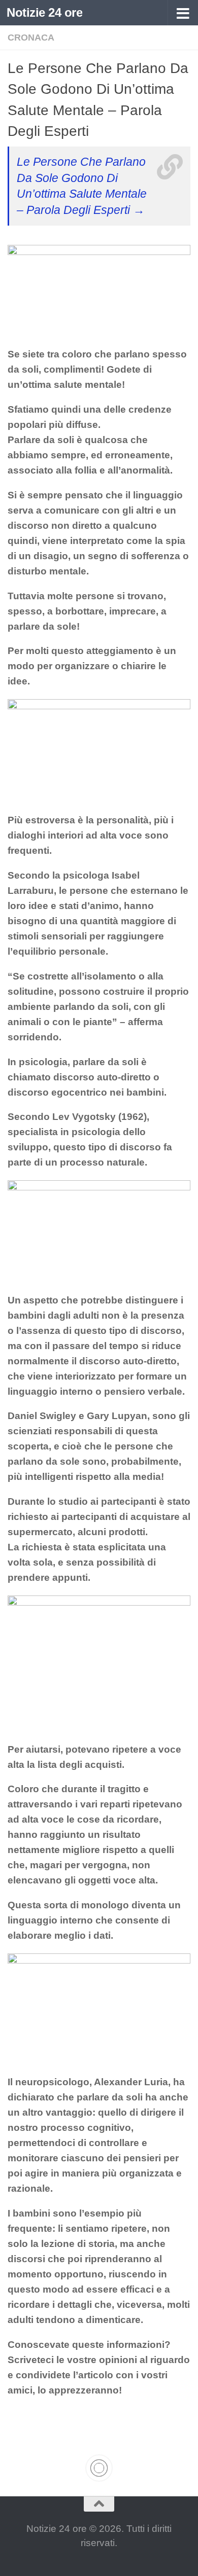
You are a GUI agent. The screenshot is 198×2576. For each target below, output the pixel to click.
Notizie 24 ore (44, 12)
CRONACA (31, 38)
